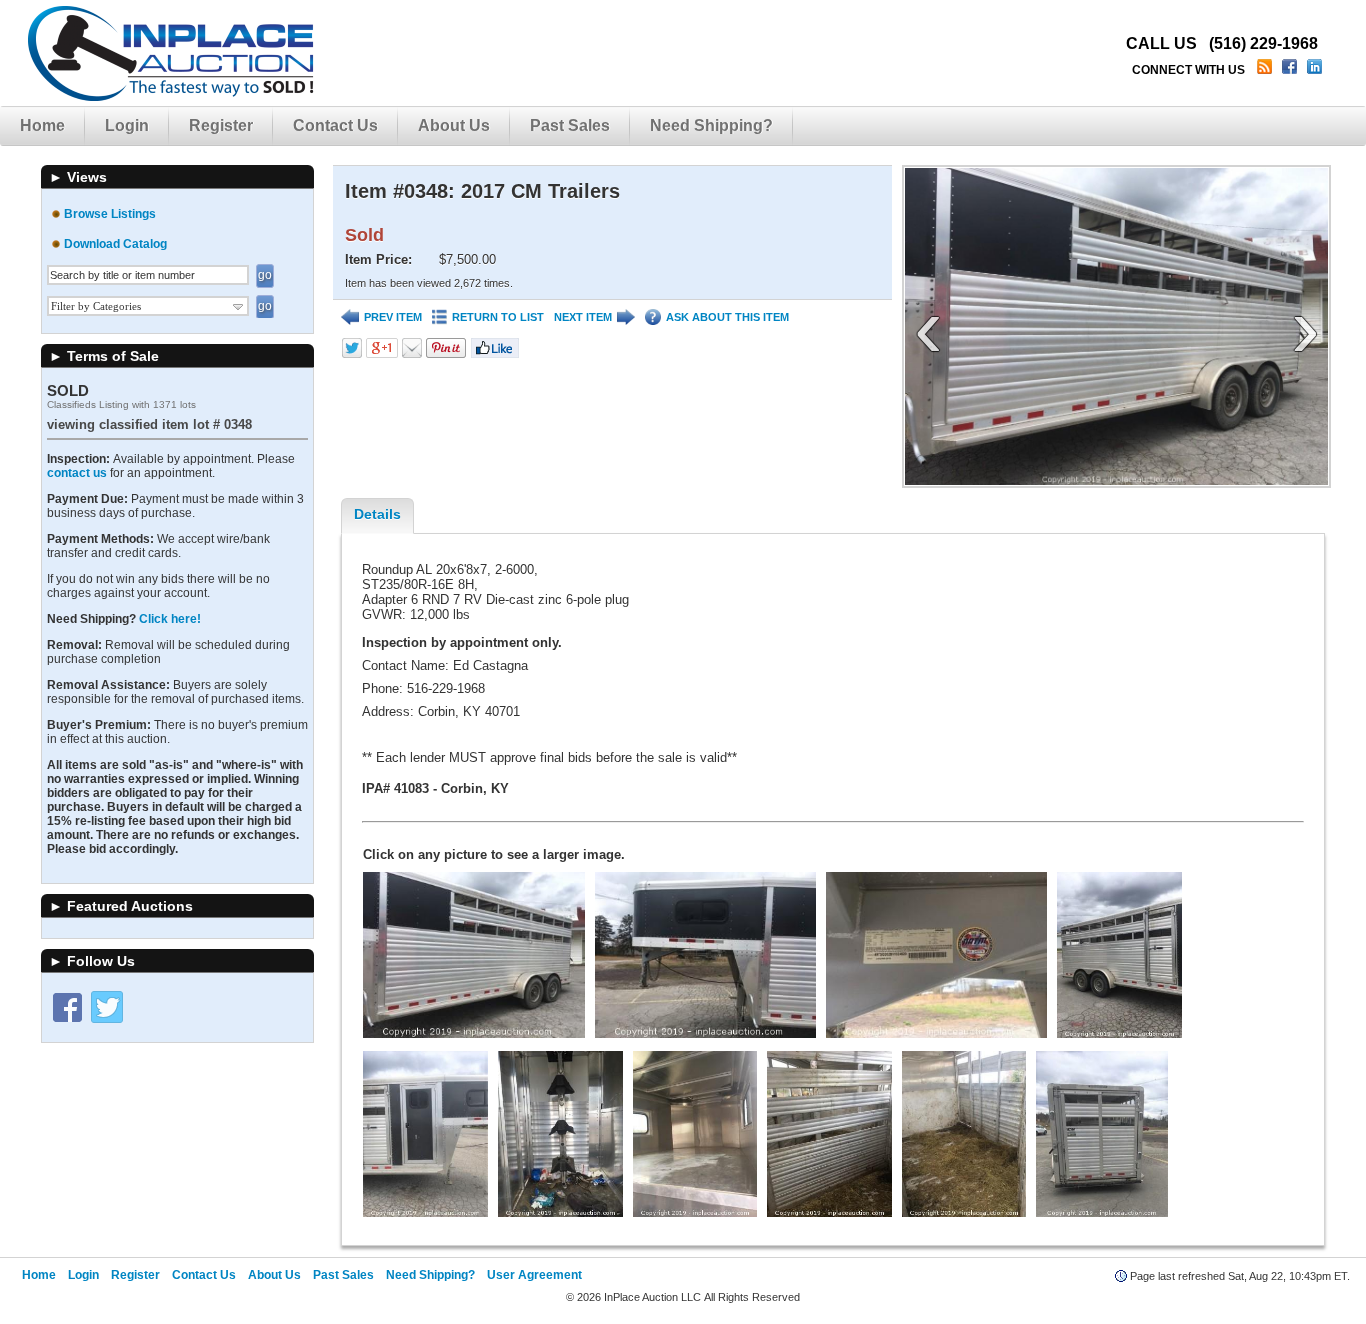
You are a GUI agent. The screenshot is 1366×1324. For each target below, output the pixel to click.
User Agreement (534, 1275)
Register (221, 125)
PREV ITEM (393, 317)
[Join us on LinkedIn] (1316, 70)
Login (127, 125)
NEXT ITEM (583, 317)
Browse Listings (110, 214)
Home (42, 125)
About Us (454, 125)
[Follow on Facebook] (67, 1007)
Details (377, 514)
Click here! (170, 619)
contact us (77, 473)
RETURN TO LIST (498, 317)
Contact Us (335, 125)
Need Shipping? (711, 125)
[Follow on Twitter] (107, 1007)
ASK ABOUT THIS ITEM (727, 317)
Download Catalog (115, 244)
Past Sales (570, 125)
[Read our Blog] (1266, 70)
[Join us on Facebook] (1291, 70)
